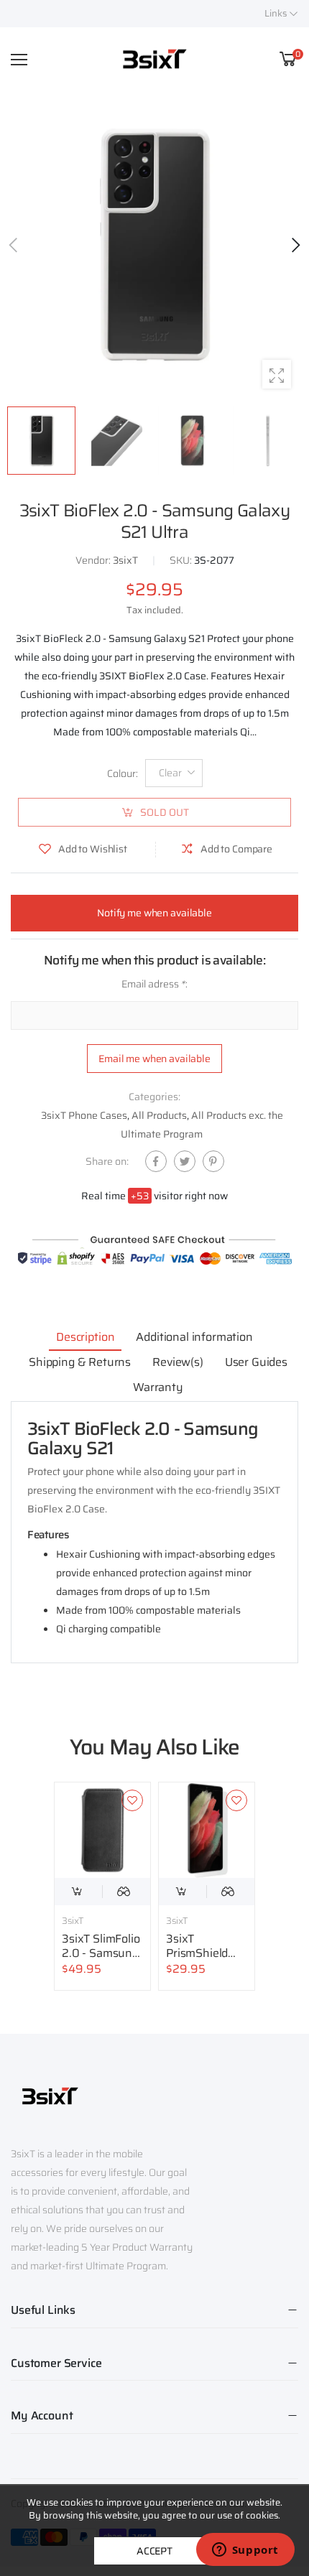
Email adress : (154, 984)
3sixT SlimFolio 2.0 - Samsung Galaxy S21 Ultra (101, 1960)
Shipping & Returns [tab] (80, 1362)
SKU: (182, 560)
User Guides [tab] (256, 1362)
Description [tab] (85, 1337)
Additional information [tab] (194, 1337)
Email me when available (154, 1058)
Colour (123, 773)
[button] (295, 245)
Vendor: (94, 560)
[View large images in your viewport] (277, 374)
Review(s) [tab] (178, 1362)
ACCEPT (154, 2551)
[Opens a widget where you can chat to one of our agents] (245, 2551)
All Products (159, 1115)
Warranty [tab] (158, 1387)
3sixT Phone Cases (84, 1115)
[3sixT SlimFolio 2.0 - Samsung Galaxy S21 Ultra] (102, 1830)
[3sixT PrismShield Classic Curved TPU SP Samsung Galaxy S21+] (207, 1830)
